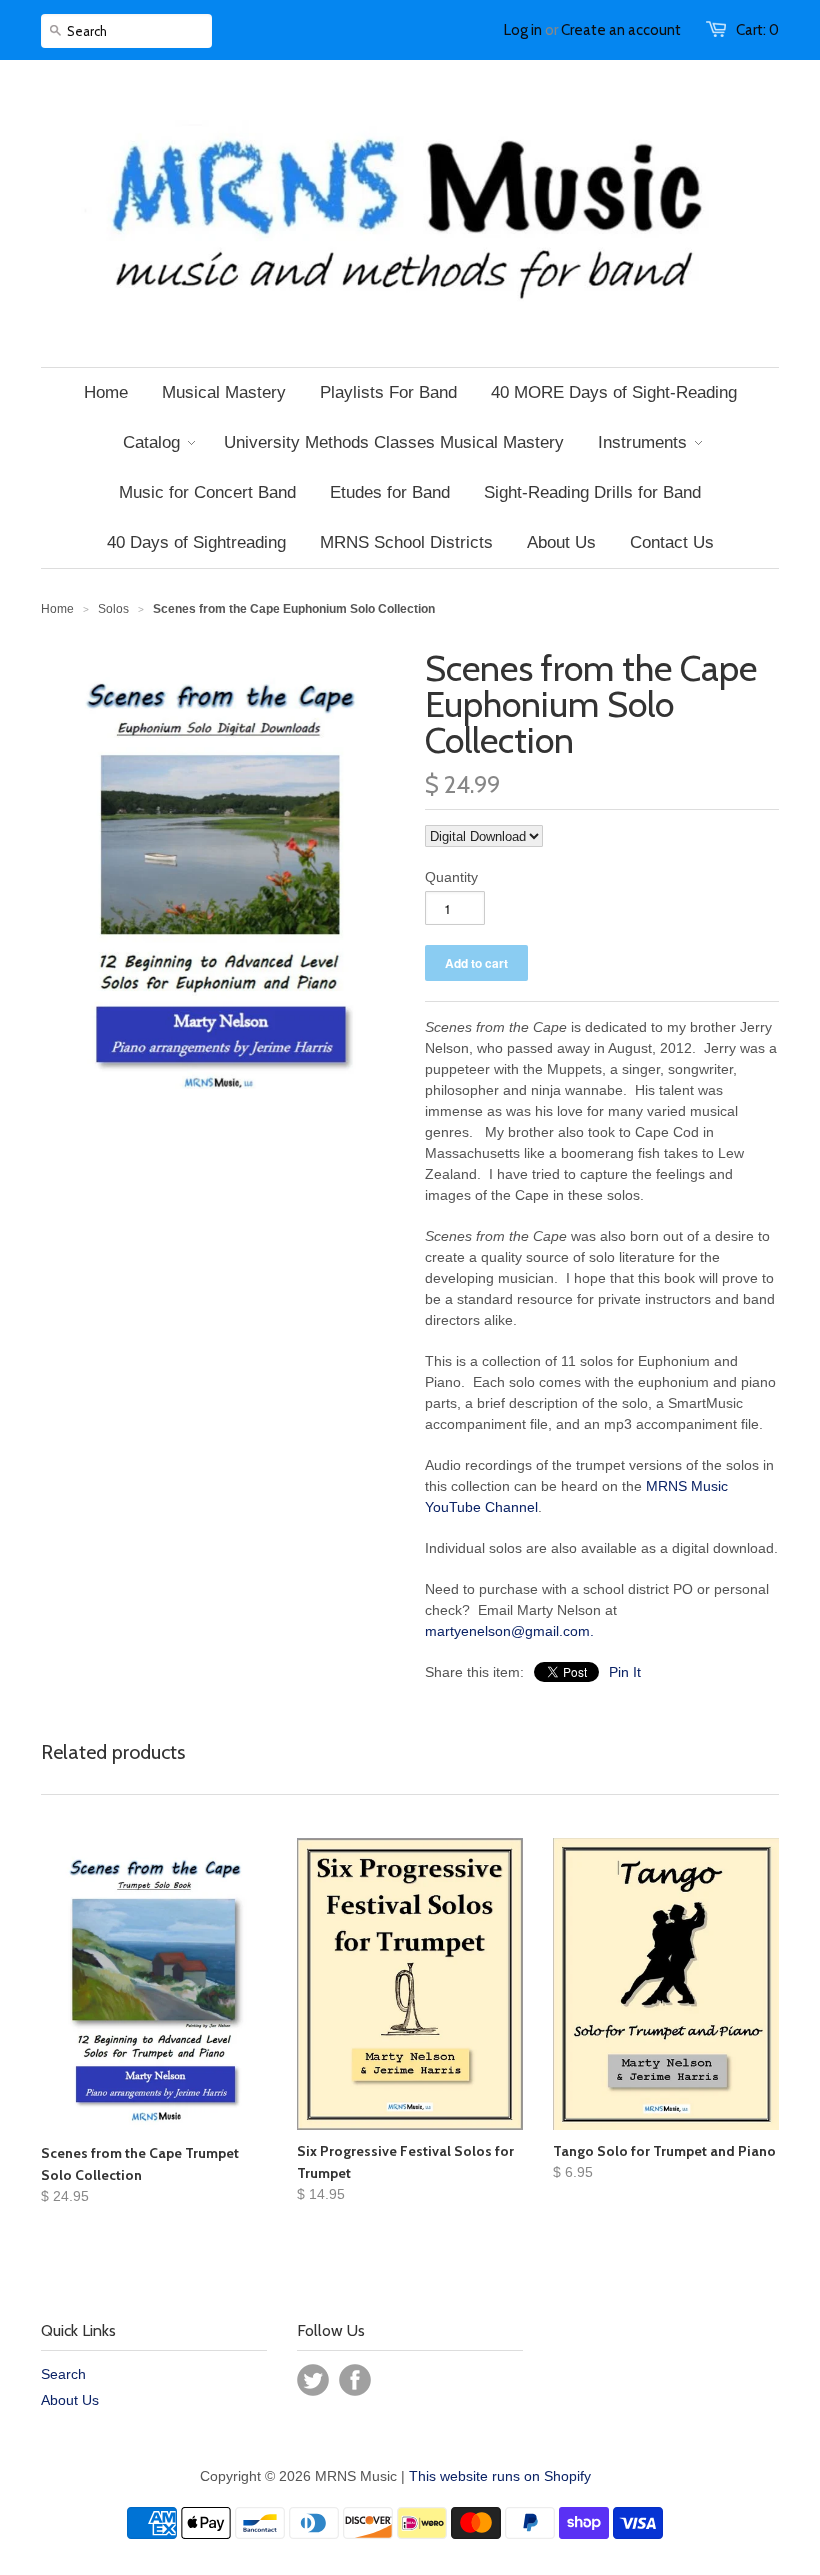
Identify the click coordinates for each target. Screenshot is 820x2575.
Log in (523, 30)
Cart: (757, 30)
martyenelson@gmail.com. (509, 1631)
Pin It (625, 1672)
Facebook (355, 2380)
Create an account (621, 30)
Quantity (451, 877)
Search (63, 2374)
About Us (70, 2400)
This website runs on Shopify (500, 2476)
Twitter (313, 2380)
